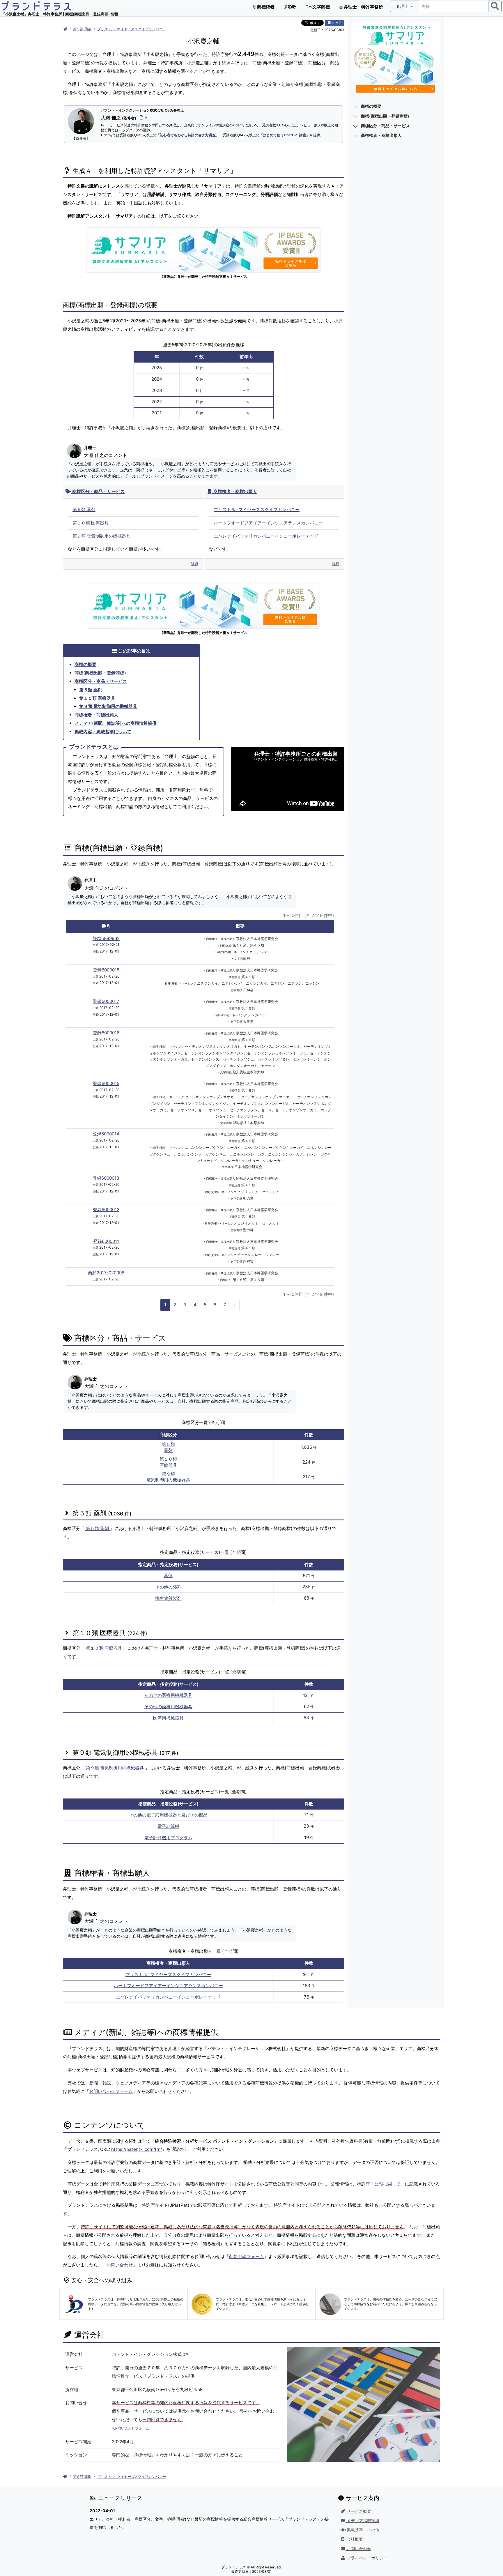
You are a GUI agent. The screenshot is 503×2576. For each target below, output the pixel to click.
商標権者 (265, 7)
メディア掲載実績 (362, 2521)
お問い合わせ (120, 2265)
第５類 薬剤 (82, 29)
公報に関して (387, 2184)
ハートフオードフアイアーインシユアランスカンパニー (268, 523)
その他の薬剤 (168, 1587)
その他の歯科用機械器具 (168, 1707)
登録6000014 (106, 1134)
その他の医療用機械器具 (168, 1695)
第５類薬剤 (168, 1447)
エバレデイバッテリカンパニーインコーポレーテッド (266, 536)
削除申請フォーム (247, 2256)
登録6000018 (106, 970)
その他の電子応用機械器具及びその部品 (168, 1815)
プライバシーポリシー (366, 2558)
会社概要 (354, 2539)
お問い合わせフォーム (111, 2091)
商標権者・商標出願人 (235, 491)
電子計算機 (168, 1826)
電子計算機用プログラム (168, 1838)
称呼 (292, 7)
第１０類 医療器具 (91, 523)
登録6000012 (106, 1210)
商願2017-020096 (106, 1273)
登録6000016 (106, 1033)
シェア (336, 23)
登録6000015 (106, 1083)
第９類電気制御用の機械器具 (168, 1477)
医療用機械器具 (168, 1718)
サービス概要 (358, 2511)
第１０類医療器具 (168, 1462)
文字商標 (321, 7)
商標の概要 (85, 664)
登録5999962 (106, 938)
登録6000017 (106, 1001)
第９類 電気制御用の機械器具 (101, 536)
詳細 (194, 564)
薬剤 (168, 1576)
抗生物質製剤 (168, 1598)
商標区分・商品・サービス (98, 491)
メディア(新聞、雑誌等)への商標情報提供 (116, 723)
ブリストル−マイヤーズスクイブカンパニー (132, 29)
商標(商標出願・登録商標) (100, 673)
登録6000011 (106, 1241)
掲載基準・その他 (362, 2530)
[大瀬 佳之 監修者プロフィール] (142, 118)
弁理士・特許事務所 (363, 7)
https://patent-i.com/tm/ (137, 2149)
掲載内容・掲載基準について (103, 732)
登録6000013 (106, 1178)
